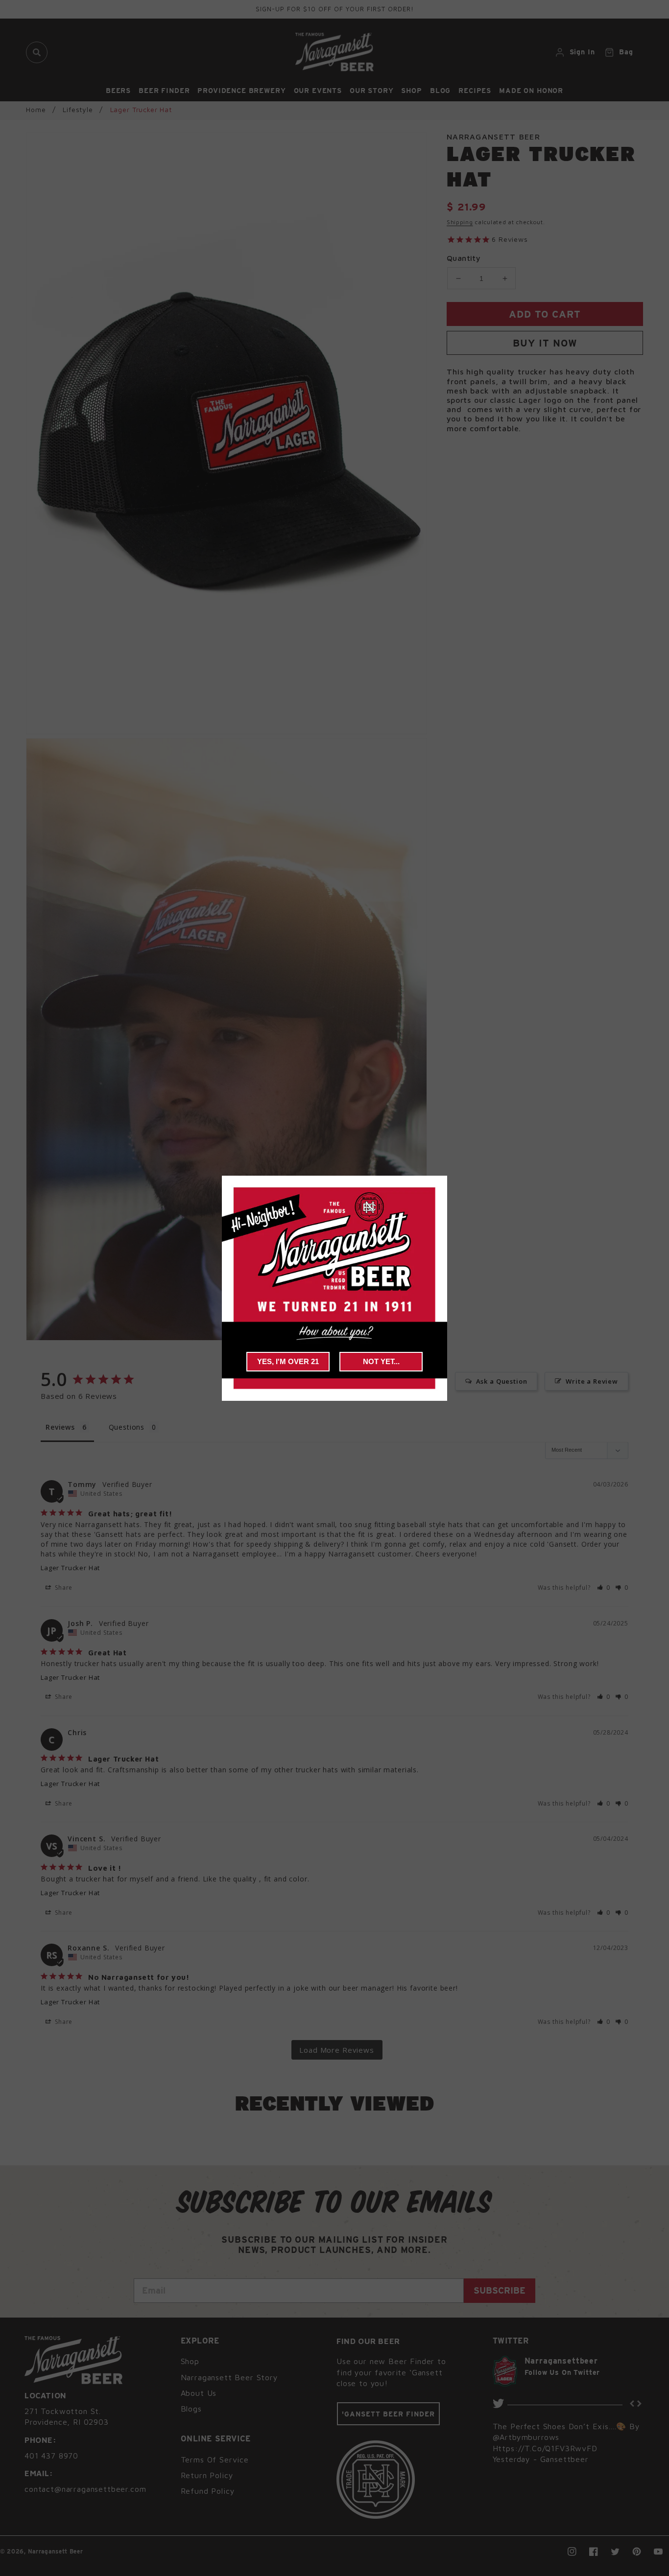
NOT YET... (381, 1361)
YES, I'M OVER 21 (288, 1361)
